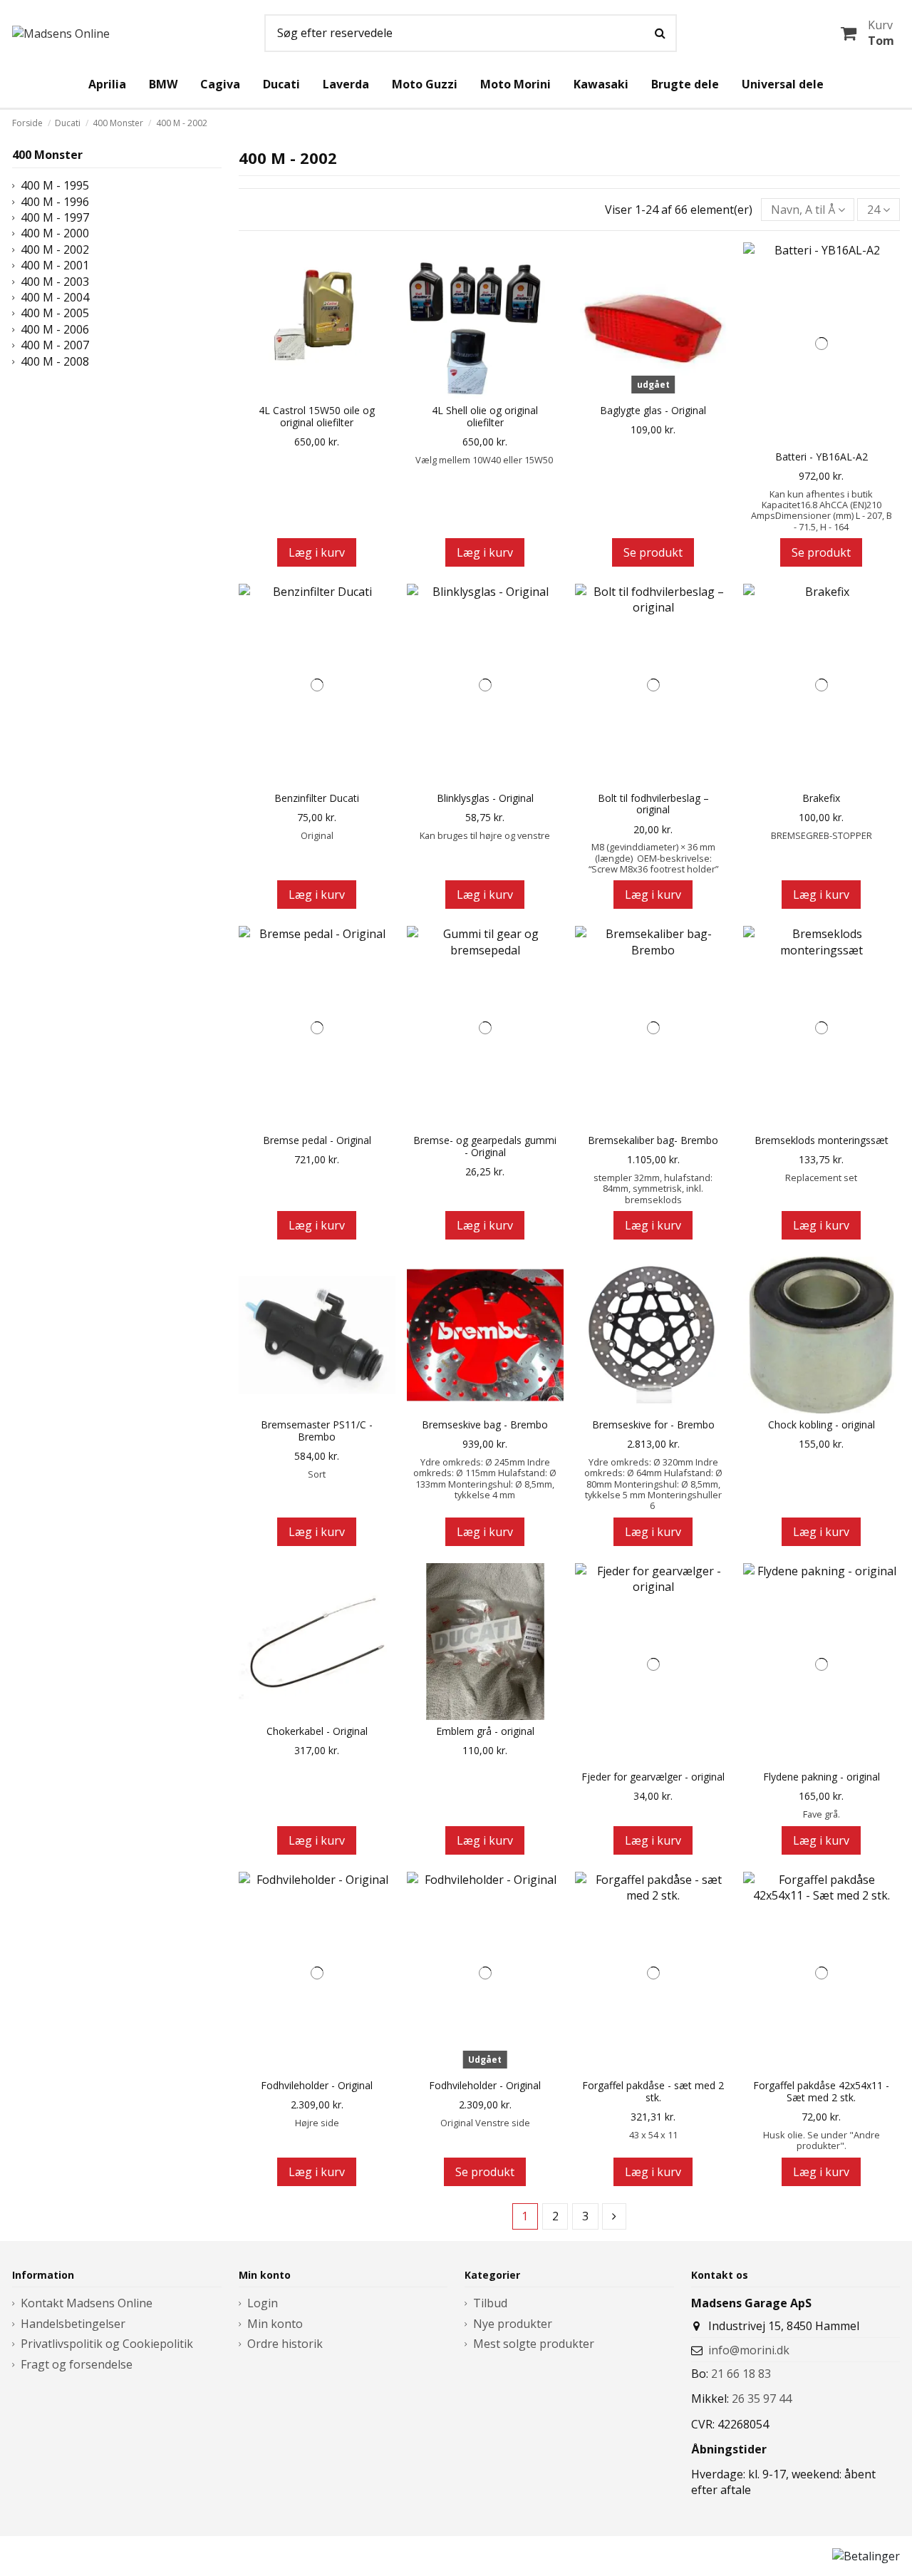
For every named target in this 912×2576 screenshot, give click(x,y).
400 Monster (47, 155)
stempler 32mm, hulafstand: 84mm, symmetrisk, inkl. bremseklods (653, 1189)
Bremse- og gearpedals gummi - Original (485, 1147)
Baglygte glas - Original (653, 411)
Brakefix (821, 799)
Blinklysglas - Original (485, 799)
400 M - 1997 (55, 217)
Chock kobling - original (822, 1425)
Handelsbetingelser (73, 2324)
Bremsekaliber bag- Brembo (653, 1141)
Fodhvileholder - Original (317, 2086)
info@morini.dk (749, 2350)
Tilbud (490, 2303)
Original (317, 835)
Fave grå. (822, 1814)
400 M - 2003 (55, 282)
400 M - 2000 (55, 233)
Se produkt (653, 552)
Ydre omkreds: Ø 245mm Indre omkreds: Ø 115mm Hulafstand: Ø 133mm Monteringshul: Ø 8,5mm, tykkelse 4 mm (485, 1478)
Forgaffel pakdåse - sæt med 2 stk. (653, 2092)
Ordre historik (285, 2344)
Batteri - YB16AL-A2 (822, 457)
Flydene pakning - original (822, 1777)
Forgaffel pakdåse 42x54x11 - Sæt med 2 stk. (821, 2092)
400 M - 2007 (55, 345)
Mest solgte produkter (534, 2344)
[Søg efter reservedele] (660, 34)
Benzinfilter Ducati (317, 799)
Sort (317, 1474)
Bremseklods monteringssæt (822, 1141)
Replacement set (821, 1178)
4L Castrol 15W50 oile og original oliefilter (317, 417)
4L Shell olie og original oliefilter (485, 417)
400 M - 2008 (55, 361)
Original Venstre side (485, 2123)
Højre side (317, 2123)
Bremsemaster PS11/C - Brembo (317, 1431)
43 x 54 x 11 (653, 2135)
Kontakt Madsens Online (87, 2303)
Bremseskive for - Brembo (653, 1425)
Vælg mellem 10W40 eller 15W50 (485, 460)
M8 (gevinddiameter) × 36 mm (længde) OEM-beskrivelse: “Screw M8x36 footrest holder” (653, 858)
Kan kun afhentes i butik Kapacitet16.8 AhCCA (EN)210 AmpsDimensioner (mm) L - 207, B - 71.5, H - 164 (822, 510)
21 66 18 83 (741, 2374)
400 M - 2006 (55, 329)
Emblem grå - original (485, 1732)
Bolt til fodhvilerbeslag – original (653, 805)
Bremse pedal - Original (317, 1141)
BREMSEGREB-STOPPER (822, 835)
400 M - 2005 (55, 313)
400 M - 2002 (55, 249)
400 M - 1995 (55, 185)
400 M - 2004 (55, 297)
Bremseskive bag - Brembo (485, 1425)
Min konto (275, 2324)
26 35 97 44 (762, 2399)
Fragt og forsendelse (77, 2364)
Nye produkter (513, 2324)
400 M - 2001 (55, 265)
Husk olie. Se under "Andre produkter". (822, 2140)
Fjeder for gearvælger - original (653, 1777)
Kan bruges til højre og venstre (485, 835)
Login (263, 2303)
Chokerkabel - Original (317, 1732)
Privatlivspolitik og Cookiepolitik (107, 2344)
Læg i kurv (317, 552)
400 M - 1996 (55, 202)
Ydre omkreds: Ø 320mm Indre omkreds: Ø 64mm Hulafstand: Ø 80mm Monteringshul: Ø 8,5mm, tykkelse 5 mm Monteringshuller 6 (653, 1484)
